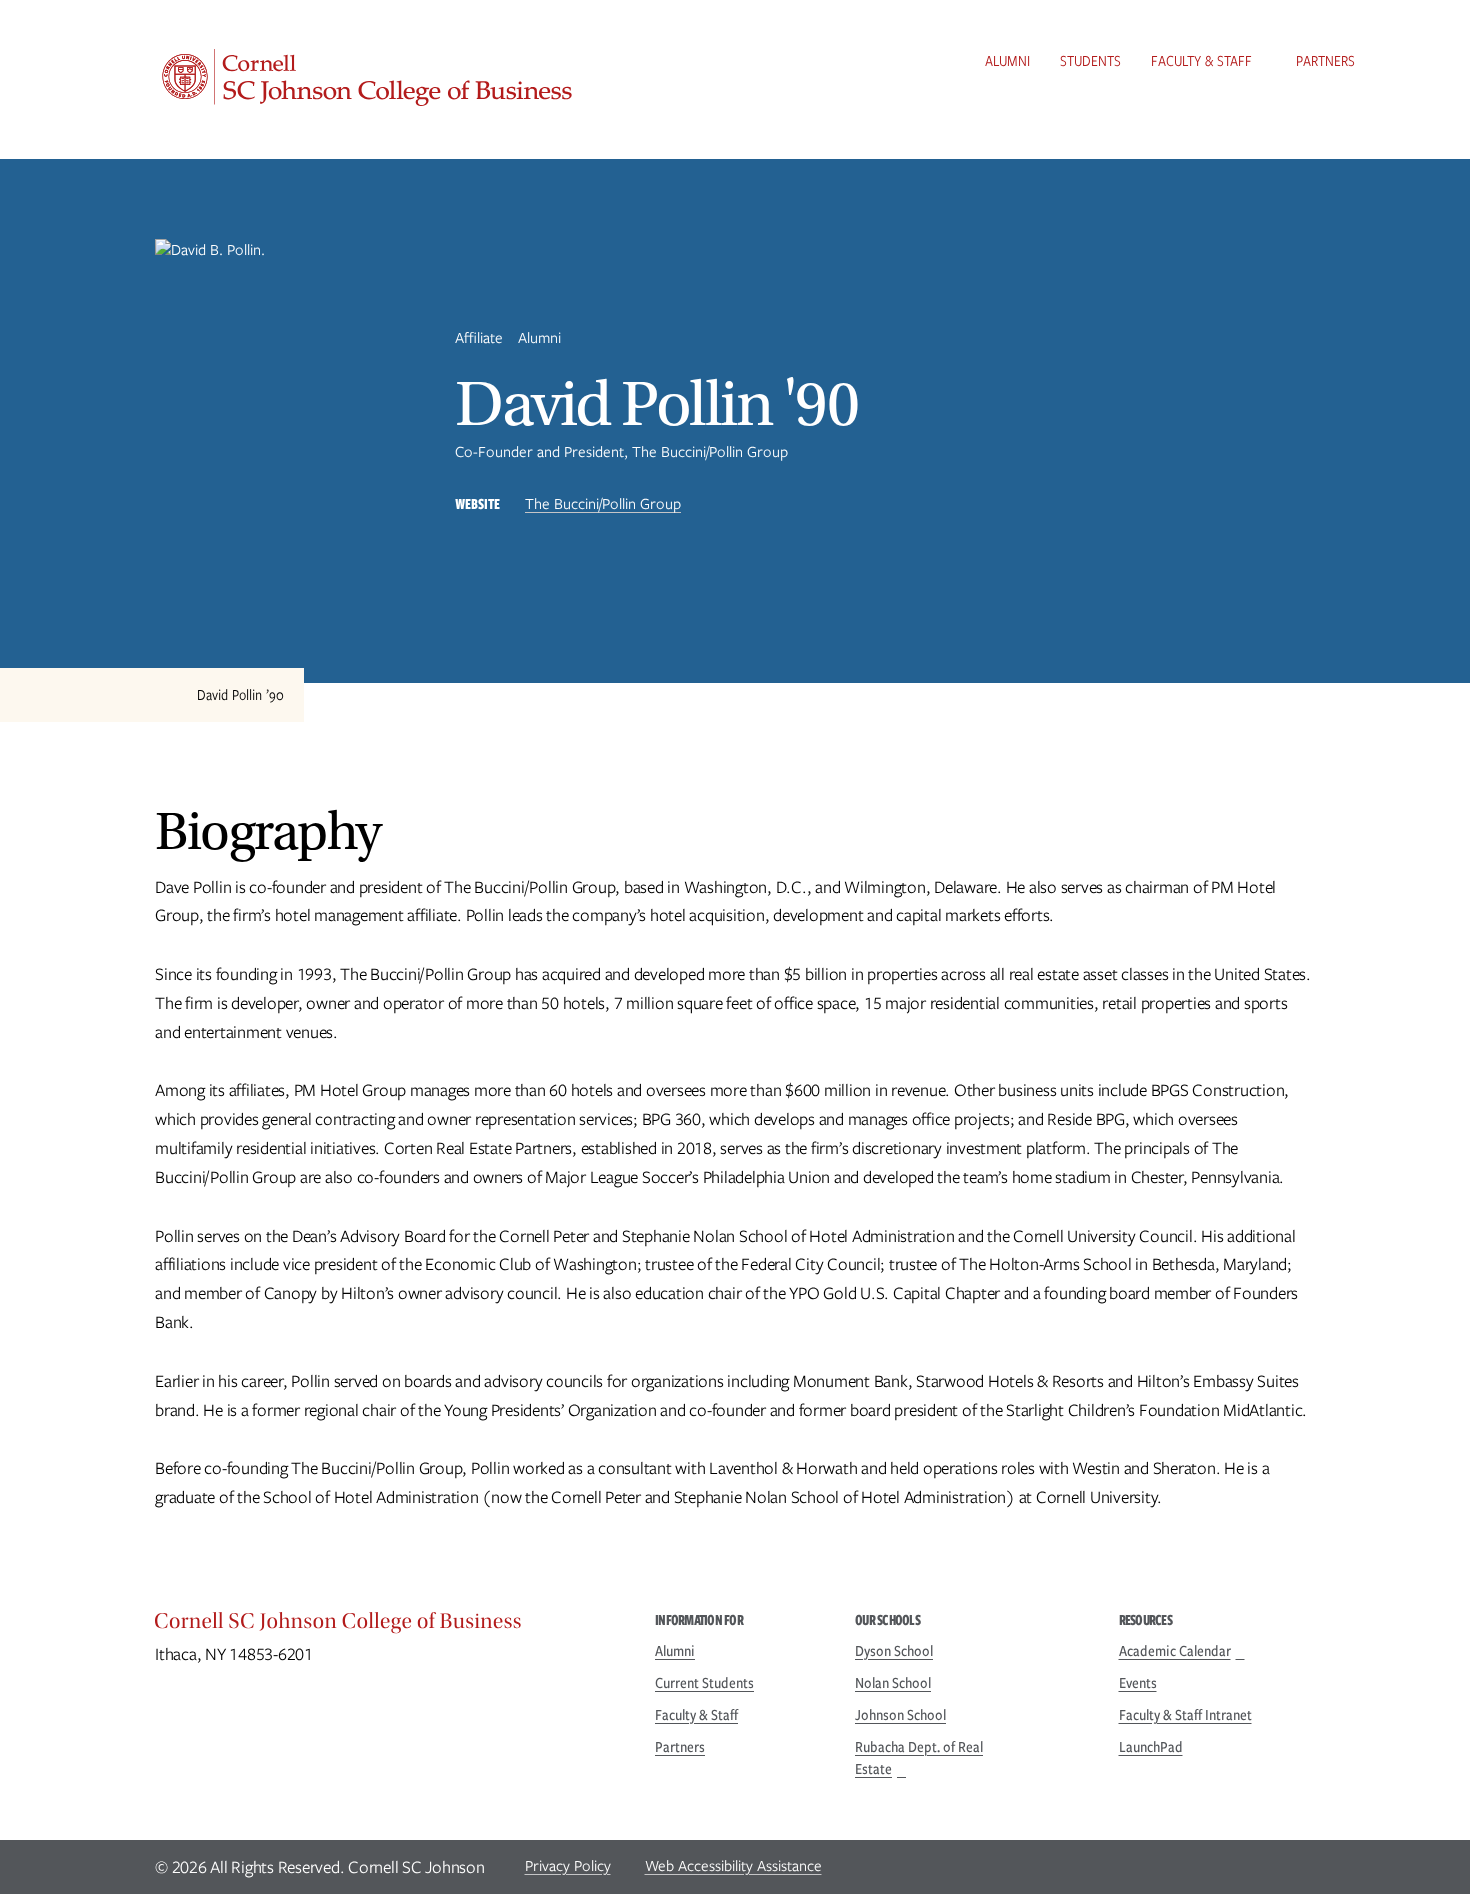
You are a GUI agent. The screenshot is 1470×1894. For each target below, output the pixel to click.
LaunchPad (1151, 1747)
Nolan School (893, 1683)
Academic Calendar (1175, 1651)
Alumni (1007, 61)
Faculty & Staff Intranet (1185, 1715)
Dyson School (894, 1651)
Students (1090, 61)
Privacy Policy (568, 1866)
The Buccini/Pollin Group (603, 504)
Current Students (704, 1683)
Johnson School (900, 1715)
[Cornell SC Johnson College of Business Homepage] (385, 1626)
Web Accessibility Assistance (733, 1866)
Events (1138, 1683)
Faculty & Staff (1201, 61)
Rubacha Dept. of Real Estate (919, 1758)
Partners (1325, 61)
